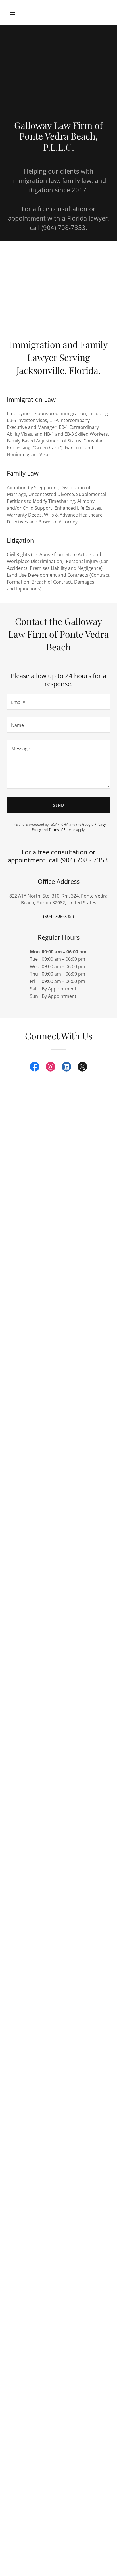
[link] (35, 1068)
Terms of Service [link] (62, 830)
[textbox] (58, 702)
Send (59, 805)
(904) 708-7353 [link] (59, 916)
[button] (19, 13)
